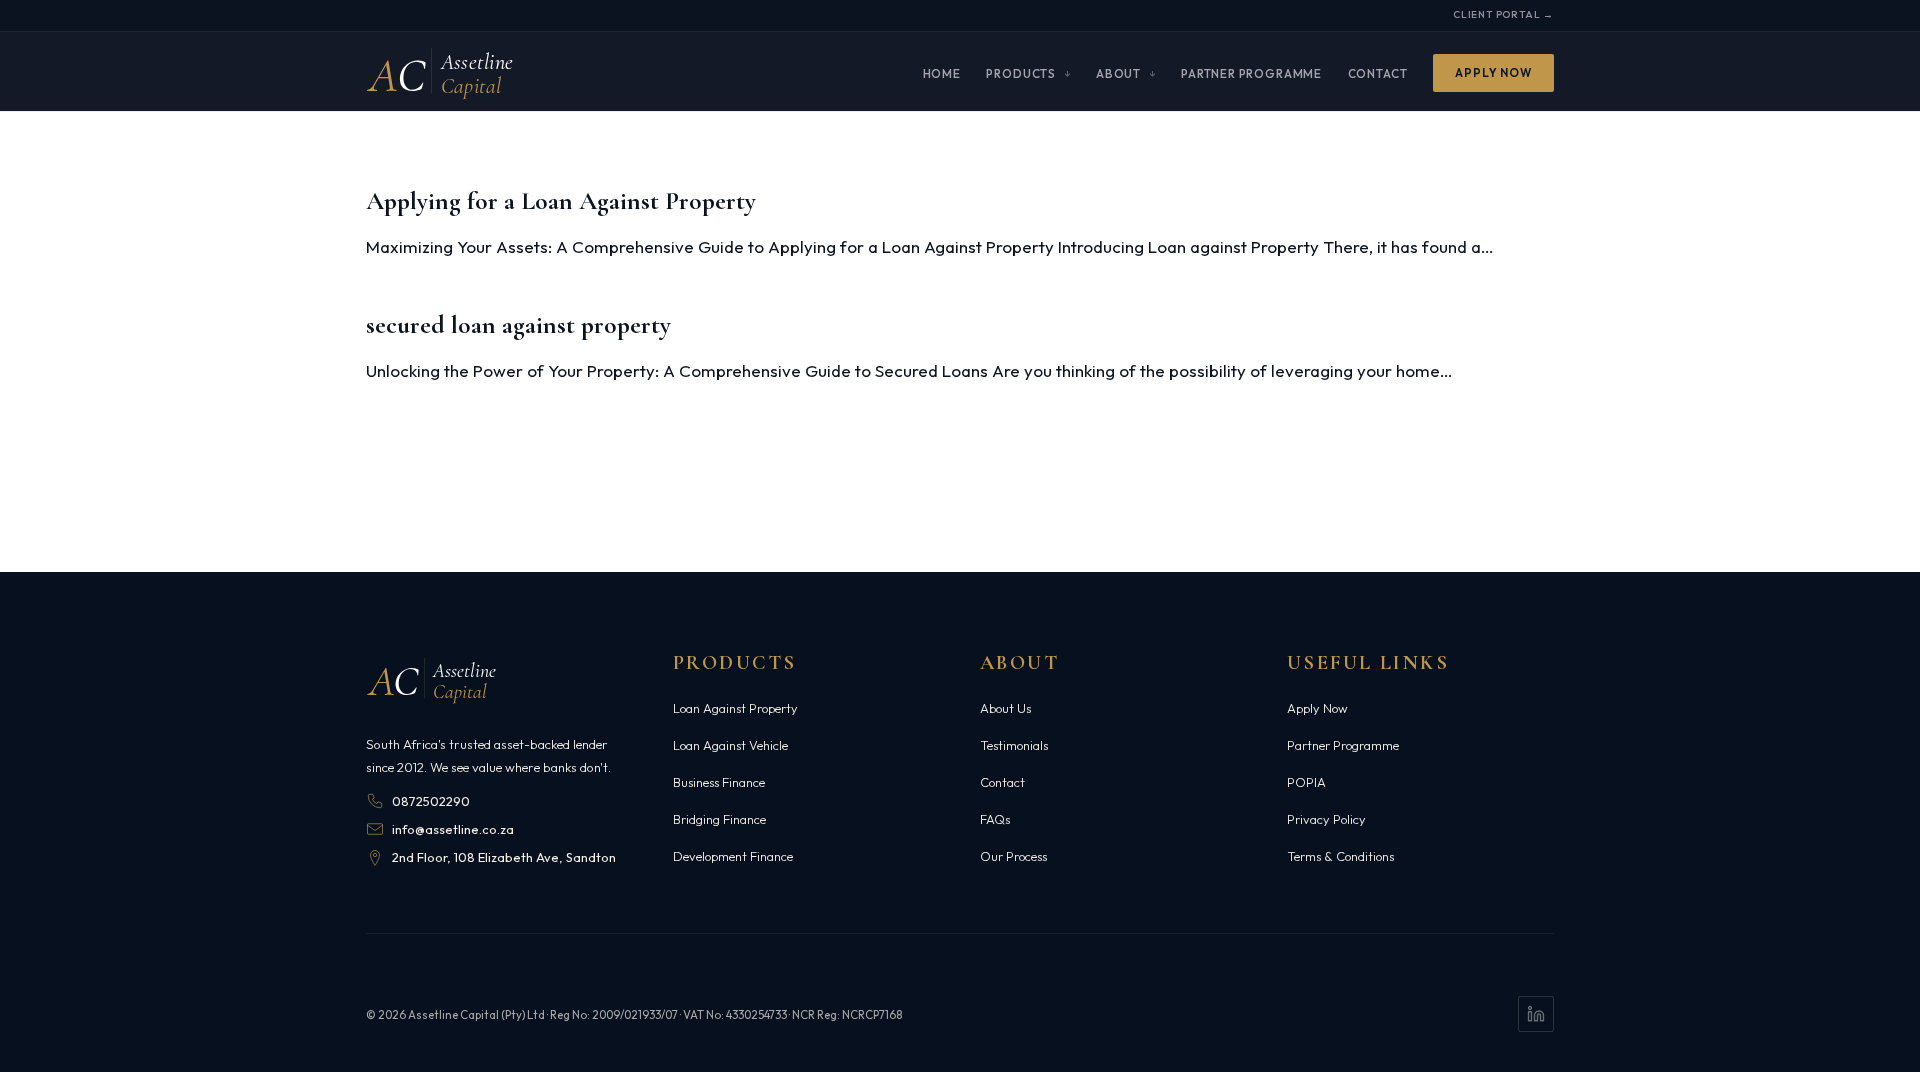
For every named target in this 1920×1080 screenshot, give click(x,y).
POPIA (1306, 782)
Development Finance (733, 856)
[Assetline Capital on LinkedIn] (1536, 1014)
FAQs (995, 819)
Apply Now (1493, 72)
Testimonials (1014, 745)
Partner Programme (1251, 72)
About (1118, 72)
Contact (1378, 72)
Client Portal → (1503, 14)
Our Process (1013, 856)
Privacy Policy (1326, 819)
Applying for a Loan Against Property (561, 200)
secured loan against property (518, 324)
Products (1021, 72)
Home (942, 72)
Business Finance (719, 782)
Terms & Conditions (1340, 856)
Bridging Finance (719, 819)
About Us (1005, 708)
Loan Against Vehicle (730, 745)
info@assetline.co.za (453, 829)
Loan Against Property (735, 708)
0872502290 (431, 801)
